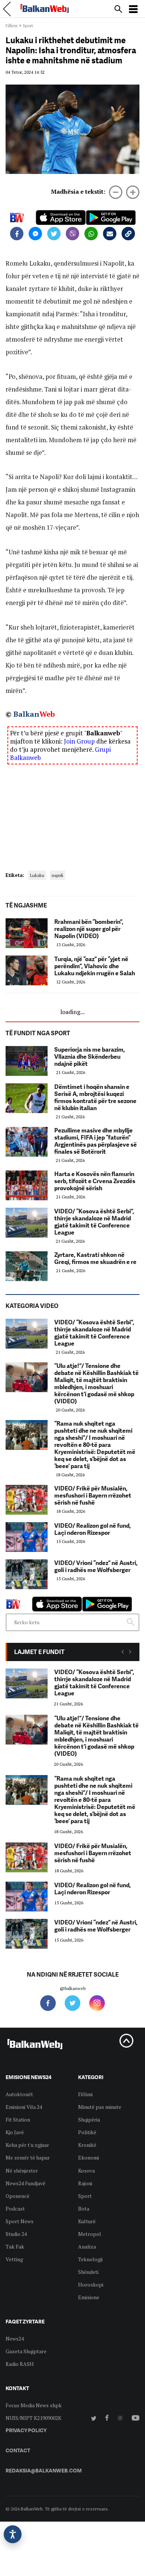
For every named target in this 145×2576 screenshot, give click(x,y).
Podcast (15, 2209)
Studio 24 (16, 2234)
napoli (57, 875)
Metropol (90, 2234)
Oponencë (17, 2196)
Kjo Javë (15, 2132)
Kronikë (87, 2145)
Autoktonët (19, 2094)
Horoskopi (91, 2285)
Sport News (20, 2221)
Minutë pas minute (100, 2107)
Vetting (14, 2259)
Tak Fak (15, 2247)
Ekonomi (88, 2157)
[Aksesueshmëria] (13, 2534)
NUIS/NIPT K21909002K (33, 2418)
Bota (84, 2209)
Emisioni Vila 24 (24, 2107)
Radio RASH (20, 2364)
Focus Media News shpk (34, 2405)
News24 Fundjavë (25, 2183)
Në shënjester (22, 2171)
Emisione (89, 2297)
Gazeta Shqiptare (26, 2351)
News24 (15, 2339)
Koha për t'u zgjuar (27, 2145)
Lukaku (37, 875)
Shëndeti (88, 2272)
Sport (28, 26)
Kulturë (87, 2221)
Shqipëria (89, 2119)
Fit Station (18, 2119)
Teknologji (90, 2259)
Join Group (79, 741)
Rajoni (85, 2183)
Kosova (86, 2171)
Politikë (87, 2132)
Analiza (87, 2247)
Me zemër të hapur (28, 2157)
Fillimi (12, 26)
